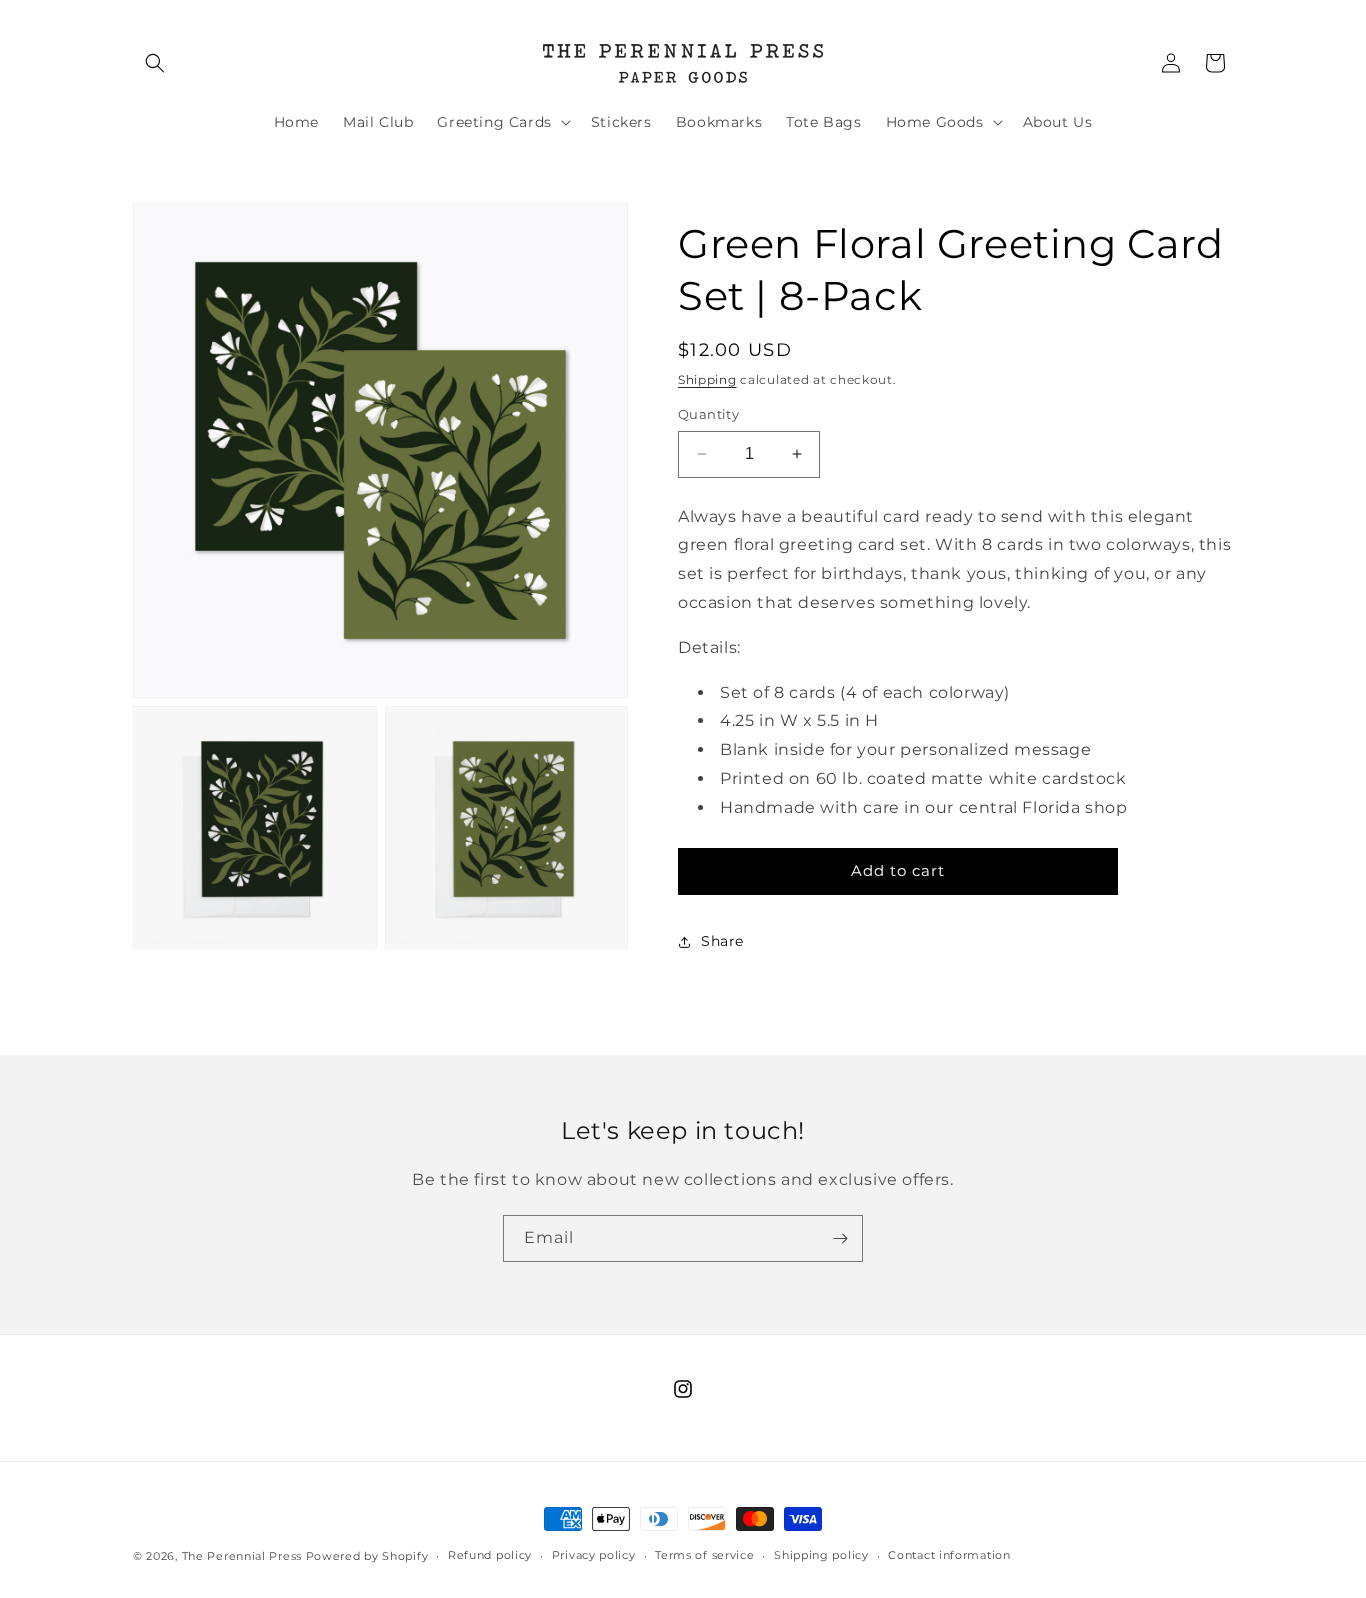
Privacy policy (594, 1555)
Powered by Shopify (367, 1556)
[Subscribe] (840, 1238)
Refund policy (490, 1555)
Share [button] (722, 941)
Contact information (949, 1555)
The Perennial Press (244, 1556)
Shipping (707, 379)
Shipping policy (821, 1555)
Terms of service (704, 1555)
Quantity (708, 414)
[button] (155, 63)
